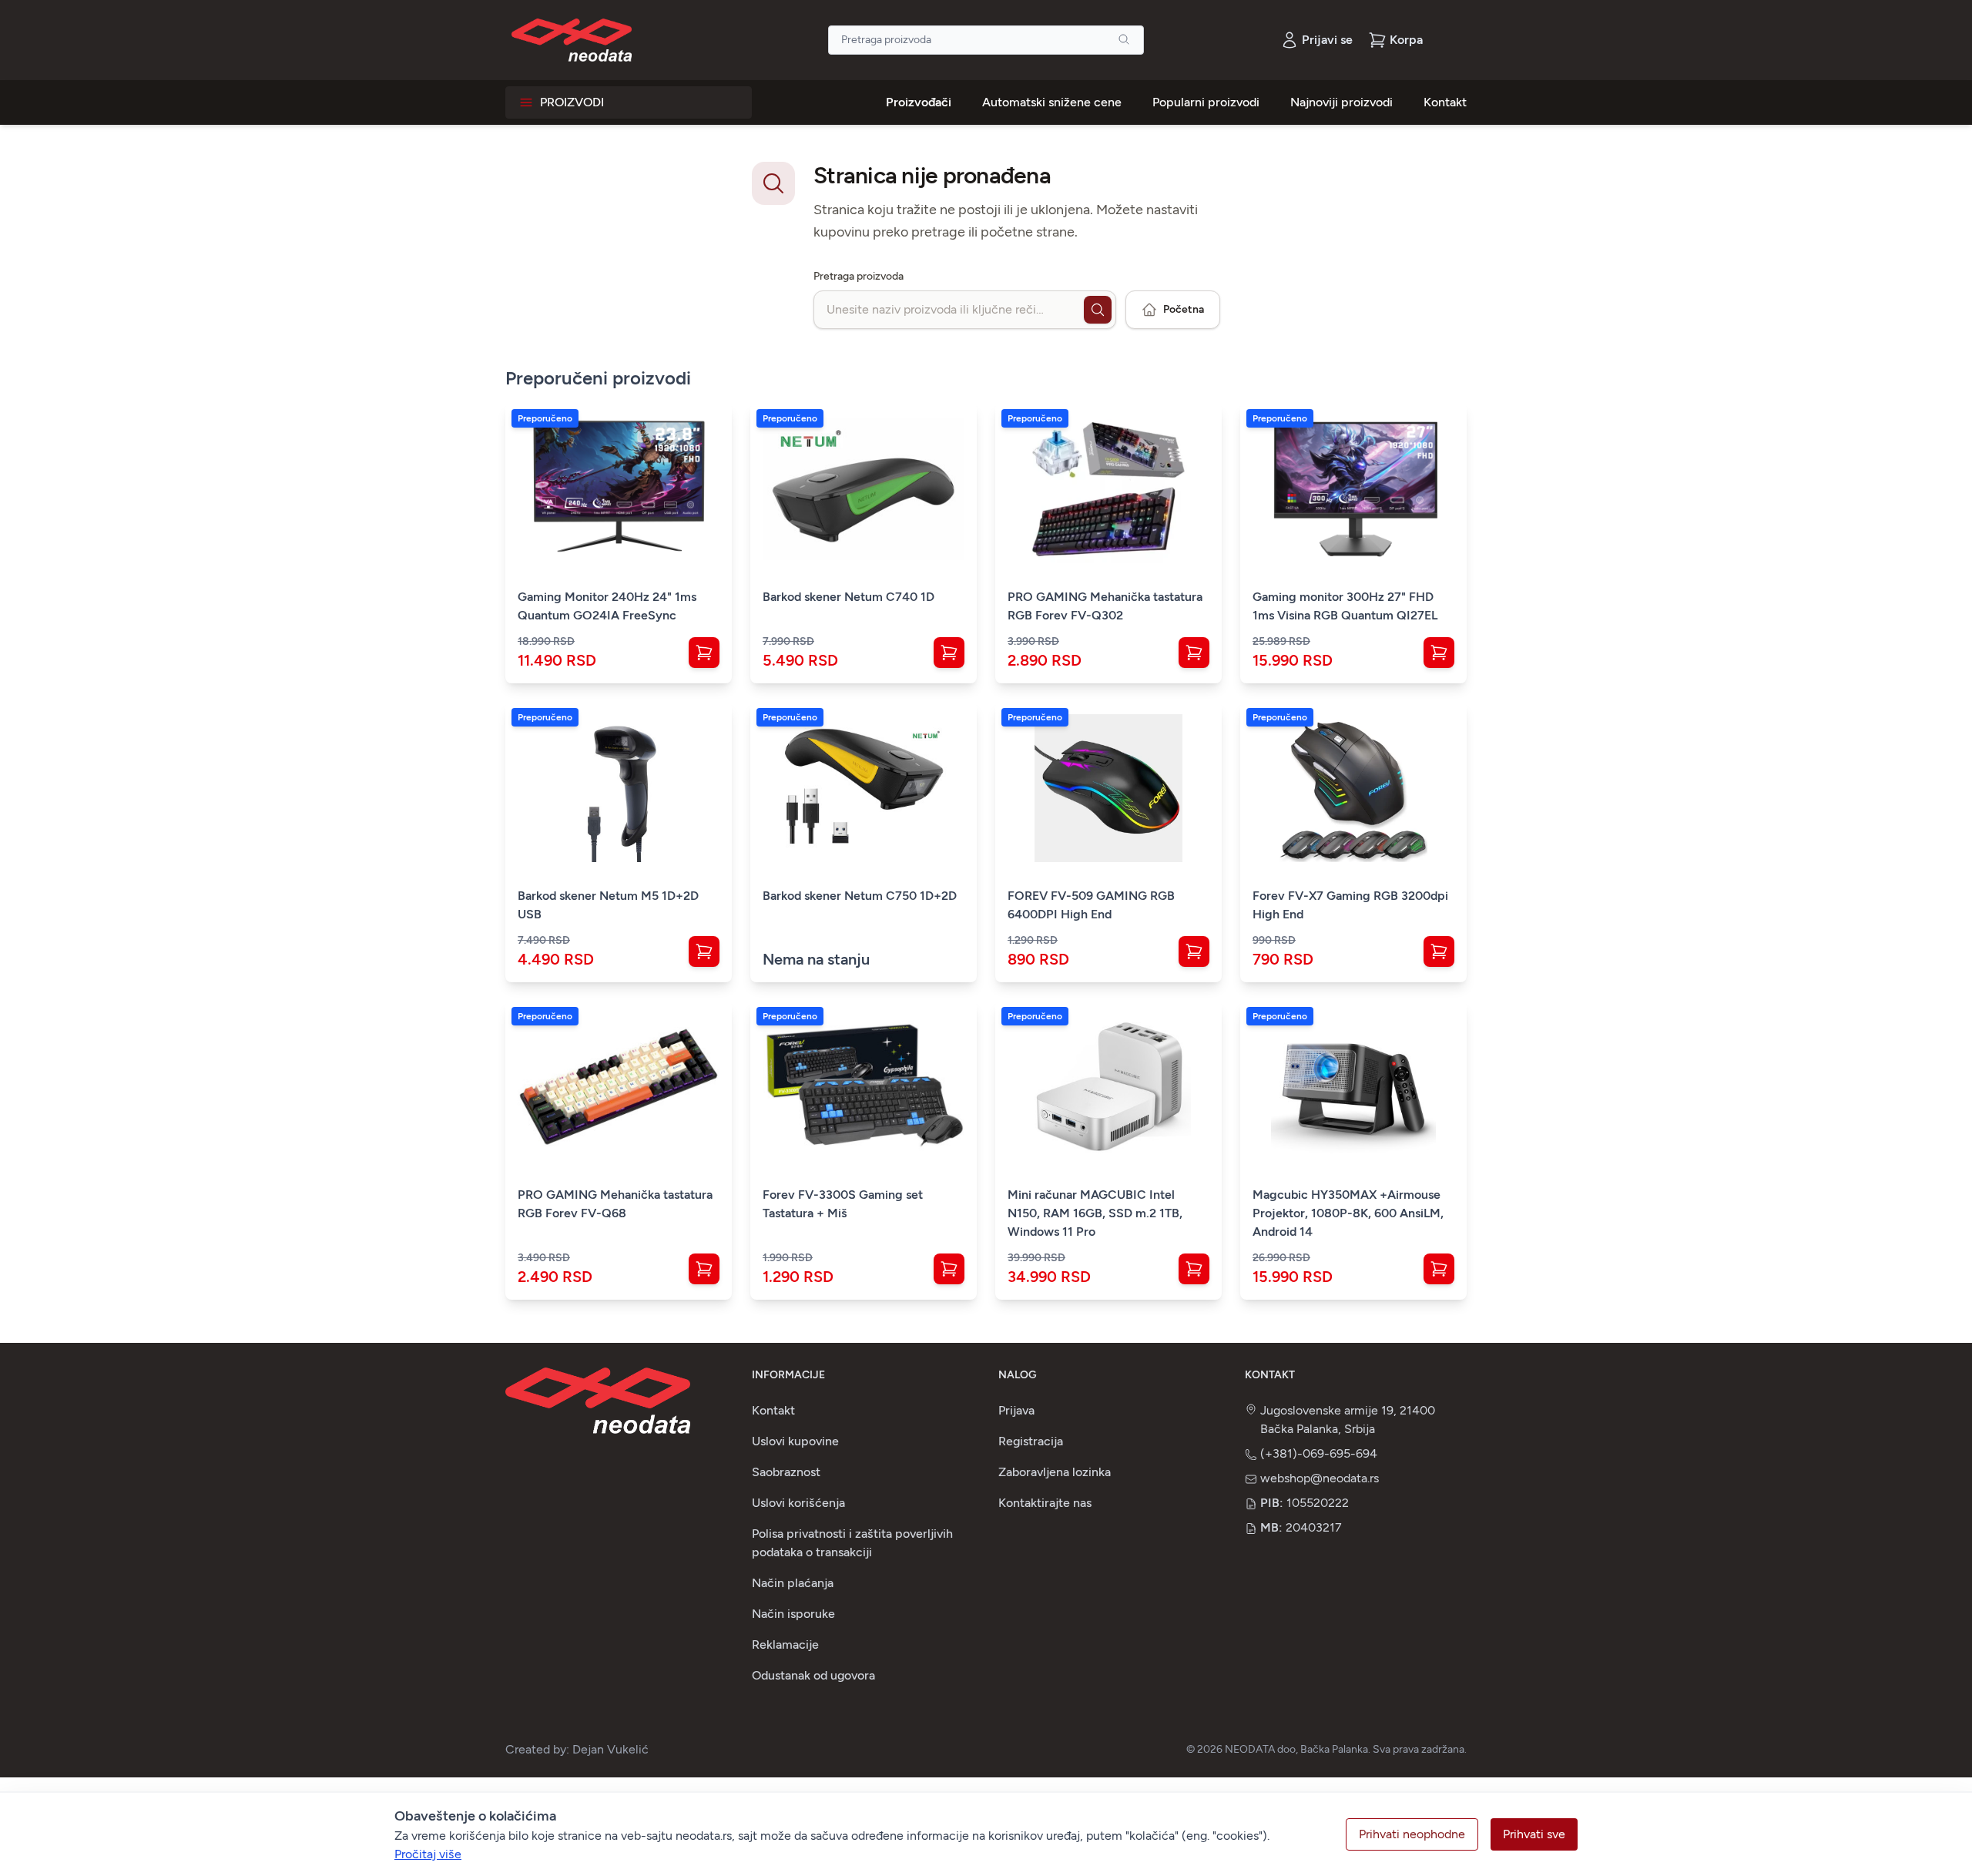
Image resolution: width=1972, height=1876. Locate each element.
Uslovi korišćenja (798, 1503)
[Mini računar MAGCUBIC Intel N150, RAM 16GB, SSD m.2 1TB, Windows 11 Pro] (1108, 1087)
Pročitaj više (428, 1854)
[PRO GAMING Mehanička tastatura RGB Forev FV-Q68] (619, 1087)
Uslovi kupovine (795, 1441)
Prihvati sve (1534, 1834)
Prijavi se (1327, 40)
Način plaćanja (793, 1583)
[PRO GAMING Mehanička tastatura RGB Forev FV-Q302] (1108, 489)
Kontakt (1445, 102)
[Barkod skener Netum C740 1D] (864, 489)
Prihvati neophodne (1412, 1834)
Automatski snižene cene (1052, 102)
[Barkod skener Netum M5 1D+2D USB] (619, 788)
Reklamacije (785, 1644)
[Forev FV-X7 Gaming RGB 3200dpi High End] (1353, 788)
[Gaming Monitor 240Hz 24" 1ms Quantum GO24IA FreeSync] (619, 489)
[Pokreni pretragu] (1098, 310)
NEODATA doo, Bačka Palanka (1296, 1749)
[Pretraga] (1124, 39)
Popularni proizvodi (1206, 102)
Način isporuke (793, 1614)
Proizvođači (919, 102)
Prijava (1016, 1410)
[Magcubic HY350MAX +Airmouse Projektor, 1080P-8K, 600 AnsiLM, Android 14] (1353, 1087)
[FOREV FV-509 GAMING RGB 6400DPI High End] (1108, 788)
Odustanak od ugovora (813, 1675)
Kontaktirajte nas (1045, 1503)
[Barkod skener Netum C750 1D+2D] (864, 788)
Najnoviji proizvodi (1341, 102)
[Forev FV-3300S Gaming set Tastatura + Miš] (864, 1087)
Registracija (1031, 1441)
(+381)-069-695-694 (1319, 1453)
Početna (1184, 309)
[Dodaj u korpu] (704, 653)
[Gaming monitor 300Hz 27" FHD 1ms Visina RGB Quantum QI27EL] (1353, 489)
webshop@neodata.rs (1320, 1478)
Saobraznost (786, 1472)
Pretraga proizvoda (859, 276)
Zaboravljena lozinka (1055, 1472)
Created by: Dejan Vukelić (577, 1749)
